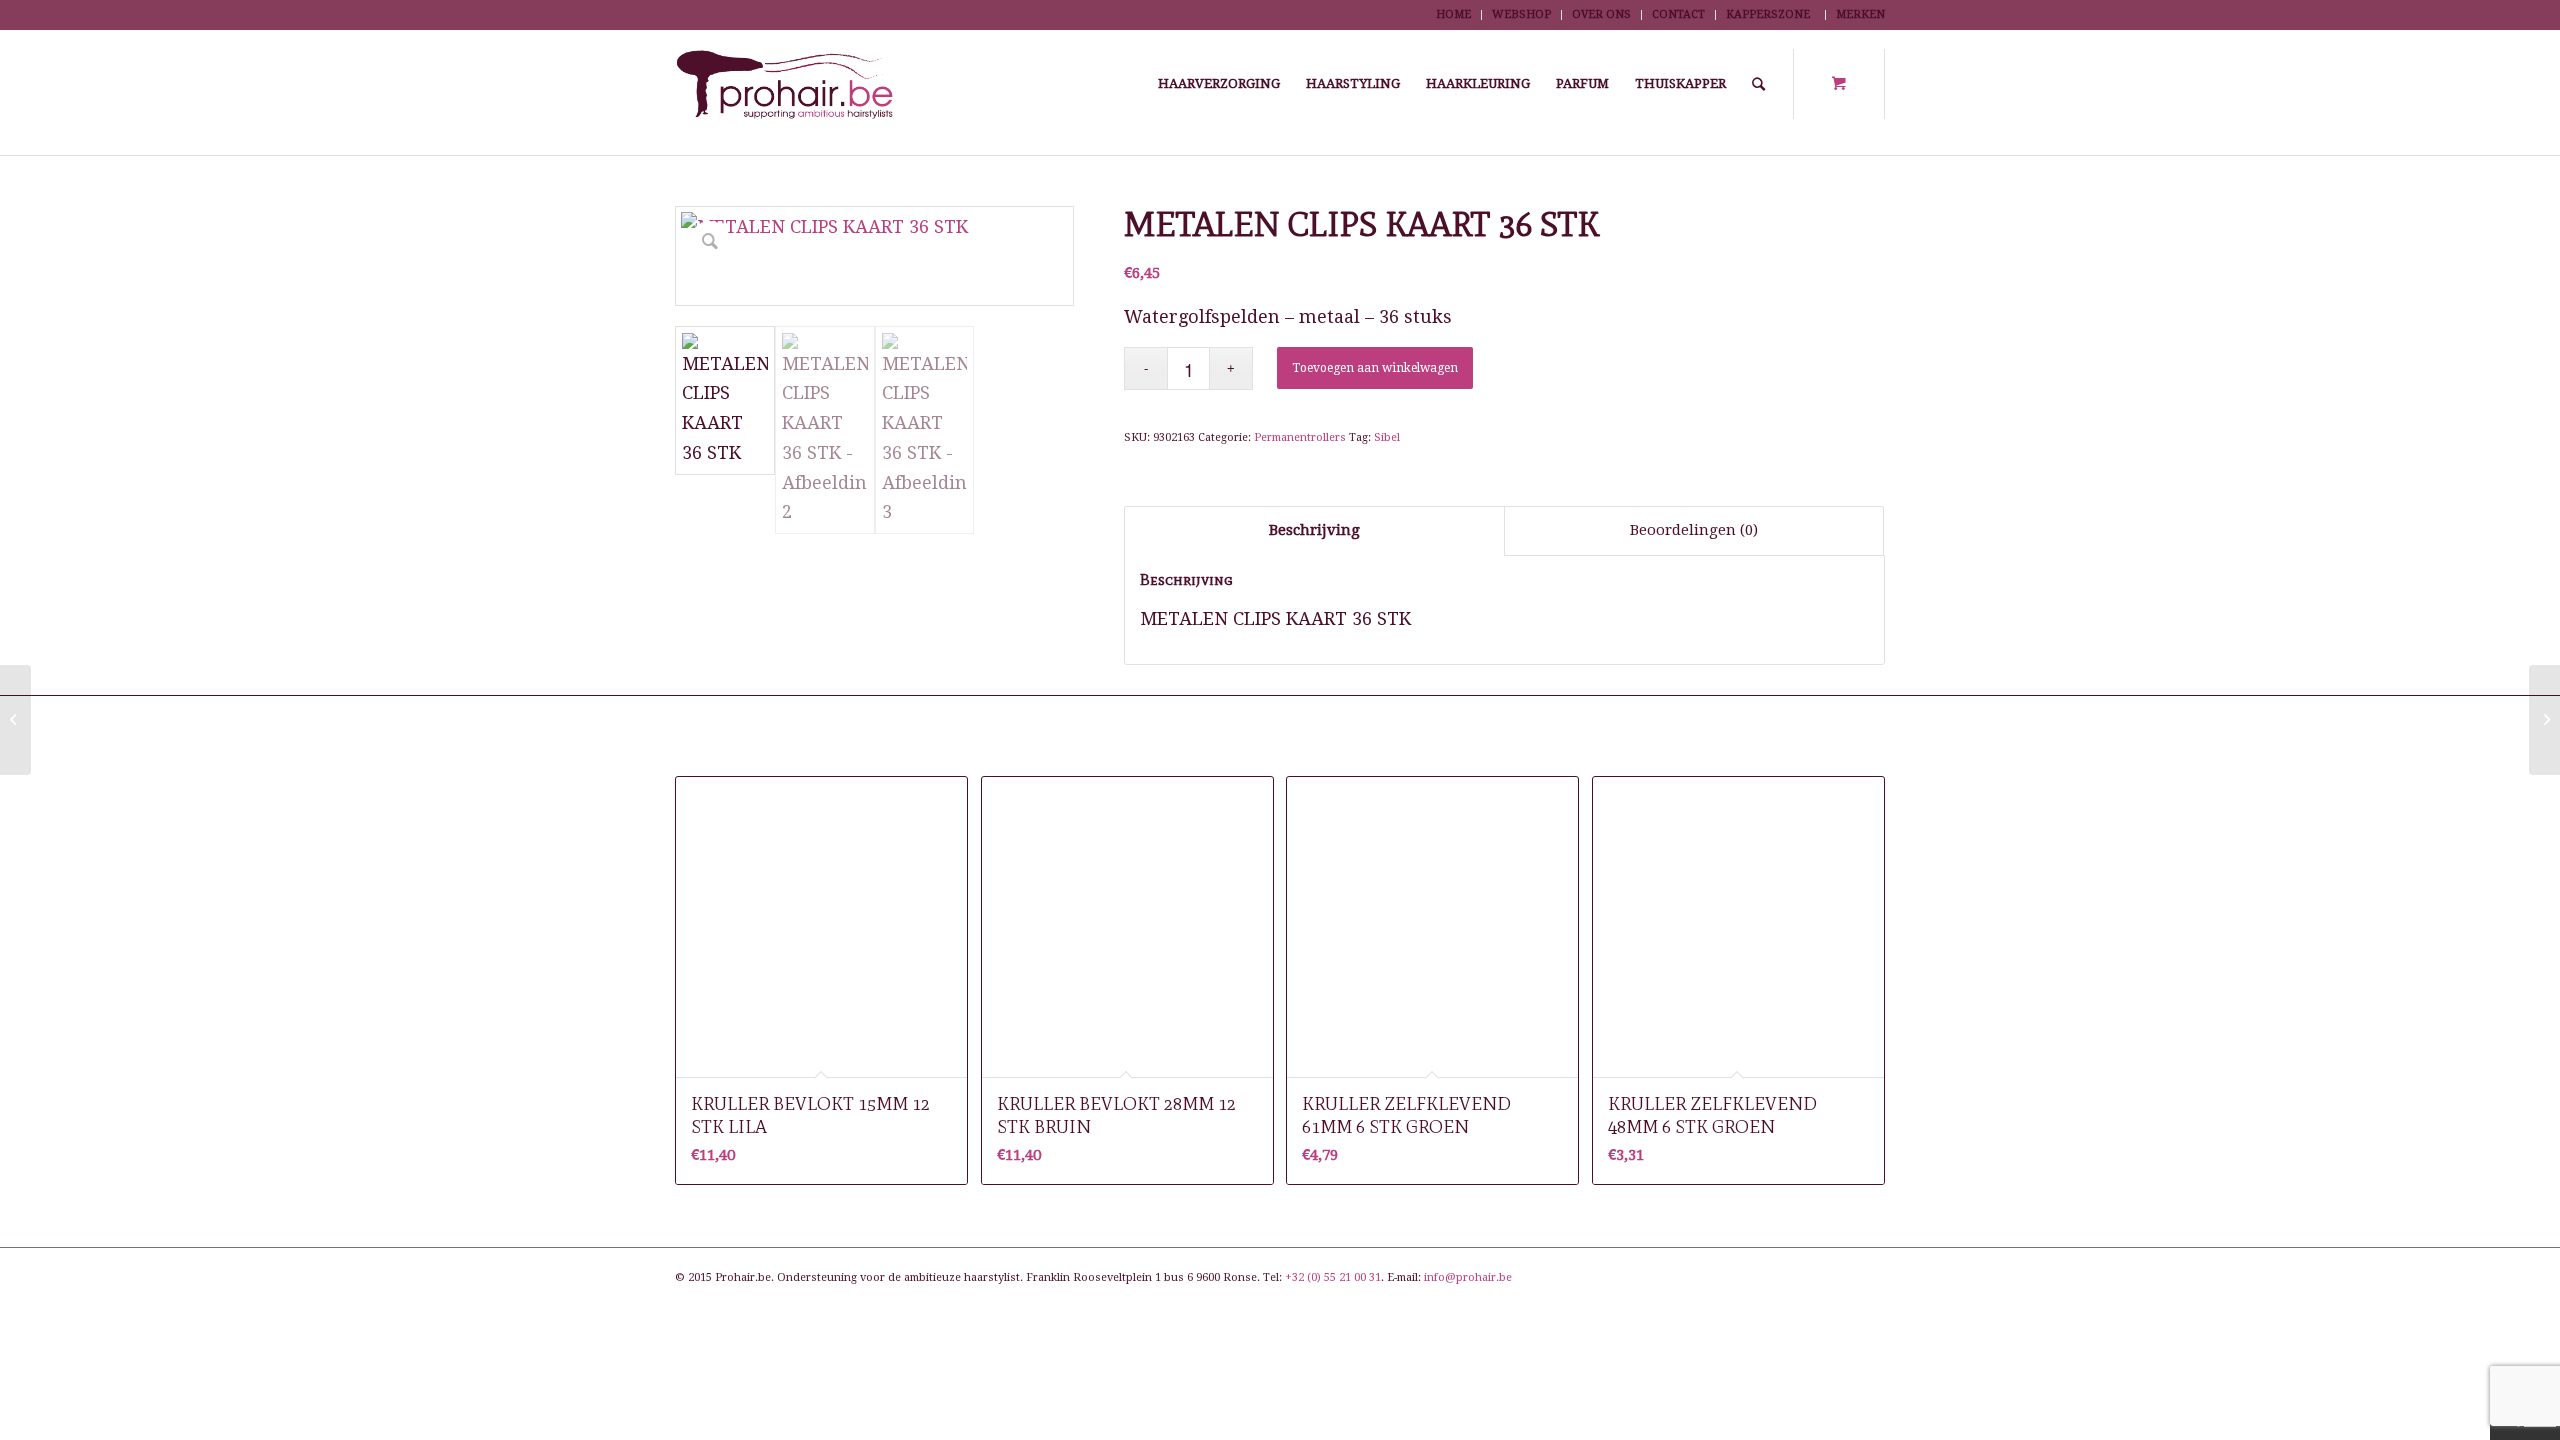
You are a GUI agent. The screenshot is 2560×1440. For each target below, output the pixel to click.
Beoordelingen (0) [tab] (1694, 530)
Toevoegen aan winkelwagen (1375, 368)
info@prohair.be (1468, 1277)
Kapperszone (1768, 14)
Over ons (1601, 14)
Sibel (1387, 437)
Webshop (1521, 14)
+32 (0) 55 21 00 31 (1333, 1277)
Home (1453, 14)
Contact (1678, 14)
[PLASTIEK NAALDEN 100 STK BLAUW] (15, 720)
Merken (1860, 14)
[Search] (1758, 84)
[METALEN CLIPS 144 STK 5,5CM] (2544, 720)
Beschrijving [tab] (1314, 530)
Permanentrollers (1300, 437)
